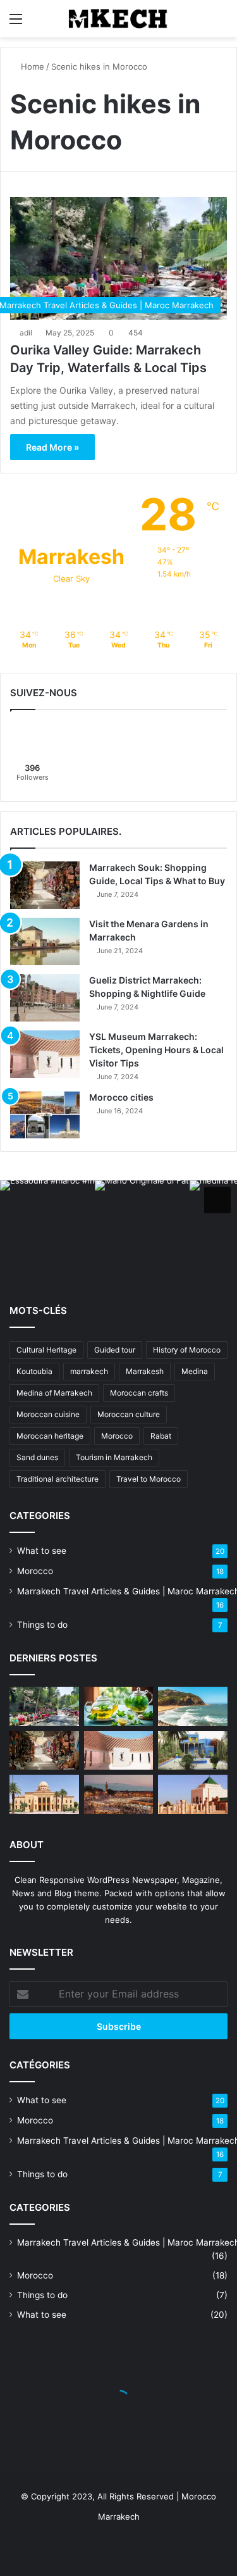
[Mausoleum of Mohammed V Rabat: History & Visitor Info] (193, 1794)
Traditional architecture (58, 1479)
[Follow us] (217, 1200)
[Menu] (16, 23)
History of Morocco (187, 1350)
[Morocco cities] (45, 1115)
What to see (42, 1551)
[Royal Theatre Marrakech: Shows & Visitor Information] (44, 1794)
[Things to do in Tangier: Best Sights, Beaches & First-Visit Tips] (193, 1706)
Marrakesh (145, 1371)
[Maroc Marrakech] (119, 19)
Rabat (161, 1436)
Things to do (42, 1625)
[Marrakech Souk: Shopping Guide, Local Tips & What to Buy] (45, 885)
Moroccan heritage (50, 1436)
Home (31, 66)
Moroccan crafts (139, 1393)
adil (26, 333)
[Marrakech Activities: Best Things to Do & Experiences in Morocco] (119, 1794)
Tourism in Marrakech (114, 1457)
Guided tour (115, 1350)
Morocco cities (121, 1097)
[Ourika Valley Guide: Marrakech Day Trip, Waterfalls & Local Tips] (44, 1706)
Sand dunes (37, 1457)
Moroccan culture (129, 1414)
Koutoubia (34, 1371)
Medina (195, 1371)
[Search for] (221, 23)
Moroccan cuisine (48, 1414)
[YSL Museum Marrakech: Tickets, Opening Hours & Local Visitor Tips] (45, 1054)
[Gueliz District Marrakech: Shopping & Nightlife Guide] (45, 998)
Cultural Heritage (46, 1350)
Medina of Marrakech (54, 1393)
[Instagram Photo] (47, 1228)
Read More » (52, 447)
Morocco (117, 1436)
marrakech (89, 1371)
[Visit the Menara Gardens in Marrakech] (45, 941)
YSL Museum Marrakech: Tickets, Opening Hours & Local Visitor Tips (156, 1050)
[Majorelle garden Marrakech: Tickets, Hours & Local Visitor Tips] (193, 1751)
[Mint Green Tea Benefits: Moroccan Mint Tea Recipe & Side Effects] (119, 1706)
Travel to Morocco (149, 1479)
